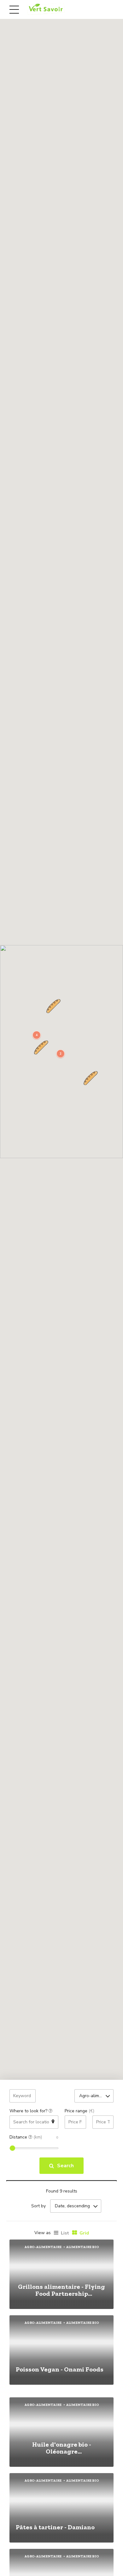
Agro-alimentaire (43, 2247)
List (65, 2233)
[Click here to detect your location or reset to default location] (53, 2122)
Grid (84, 2233)
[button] (53, 1006)
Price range (79, 2111)
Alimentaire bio (82, 2247)
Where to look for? (29, 2111)
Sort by (38, 2206)
